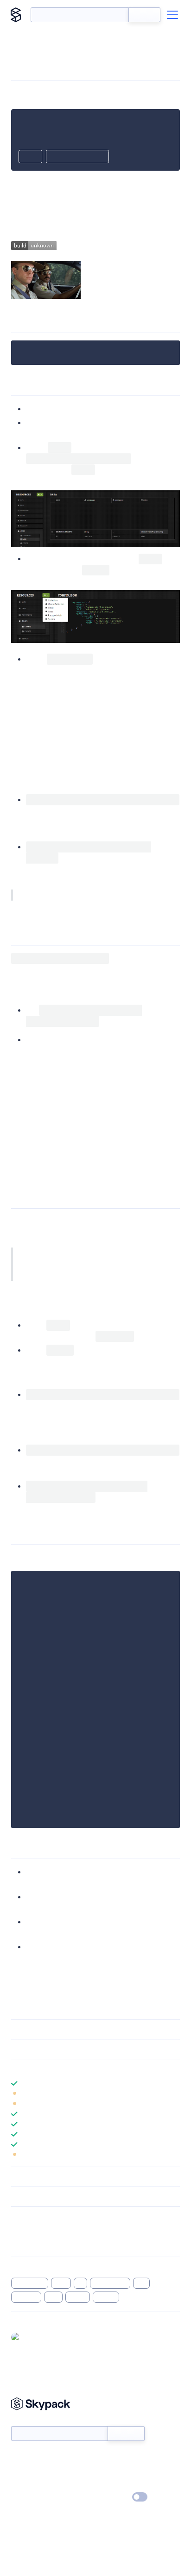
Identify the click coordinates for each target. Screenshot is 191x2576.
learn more (78, 2069)
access (78, 2297)
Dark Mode (112, 2497)
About (20, 2471)
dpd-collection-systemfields (71, 969)
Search (144, 15)
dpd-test (150, 1558)
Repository (27, 2242)
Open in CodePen (77, 157)
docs (123, 1051)
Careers (22, 2484)
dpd (54, 2297)
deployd (26, 2297)
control (106, 2297)
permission (30, 2283)
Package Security (35, 2230)
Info (174, 2094)
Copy (30, 157)
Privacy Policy (30, 2497)
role (141, 2283)
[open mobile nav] (172, 15)
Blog (104, 2471)
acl (80, 2283)
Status (106, 2457)
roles (61, 2283)
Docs (18, 2457)
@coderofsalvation (51, 2337)
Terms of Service (121, 2484)
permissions (110, 2283)
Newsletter (27, 2421)
